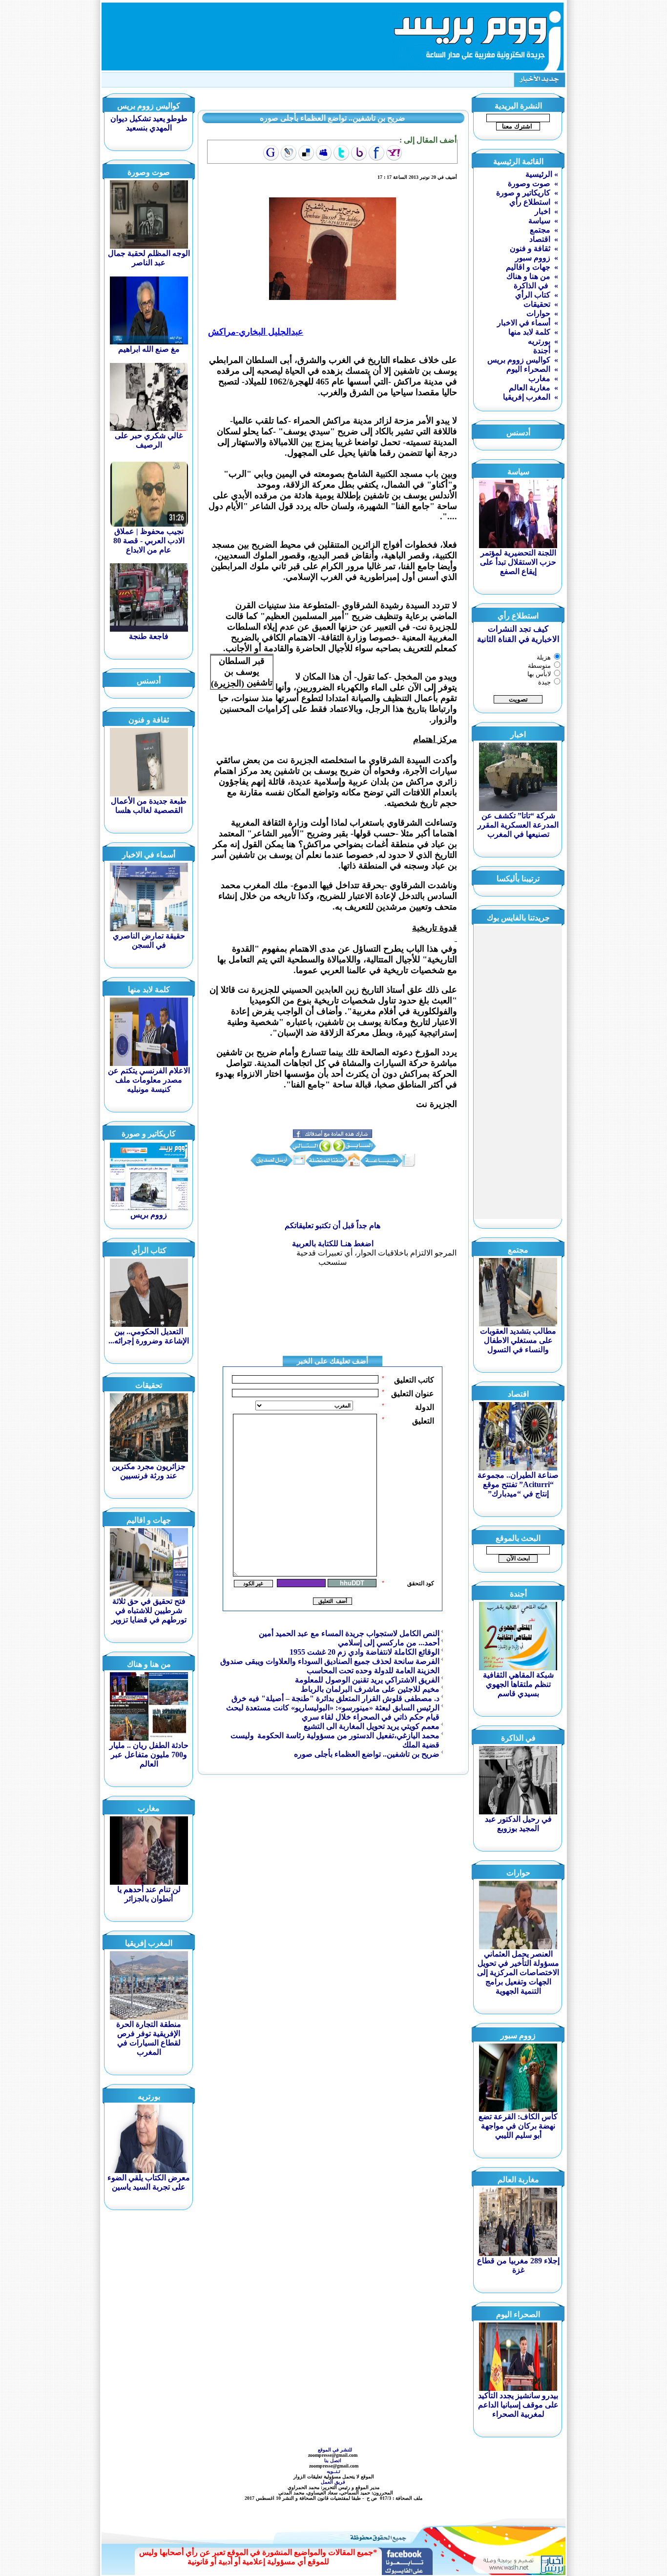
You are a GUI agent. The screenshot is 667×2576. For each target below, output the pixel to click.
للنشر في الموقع (335, 2450)
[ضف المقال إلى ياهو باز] (359, 153)
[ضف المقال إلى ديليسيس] (306, 153)
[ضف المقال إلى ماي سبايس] (324, 153)
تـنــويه (335, 2471)
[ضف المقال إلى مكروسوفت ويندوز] (289, 153)
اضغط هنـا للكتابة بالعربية (333, 1244)
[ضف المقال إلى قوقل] (271, 153)
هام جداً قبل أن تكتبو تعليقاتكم (333, 1225)
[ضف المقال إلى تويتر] (341, 153)
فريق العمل (334, 2482)
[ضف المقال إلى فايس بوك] (376, 153)
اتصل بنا (333, 2460)
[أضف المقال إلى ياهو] (394, 153)
